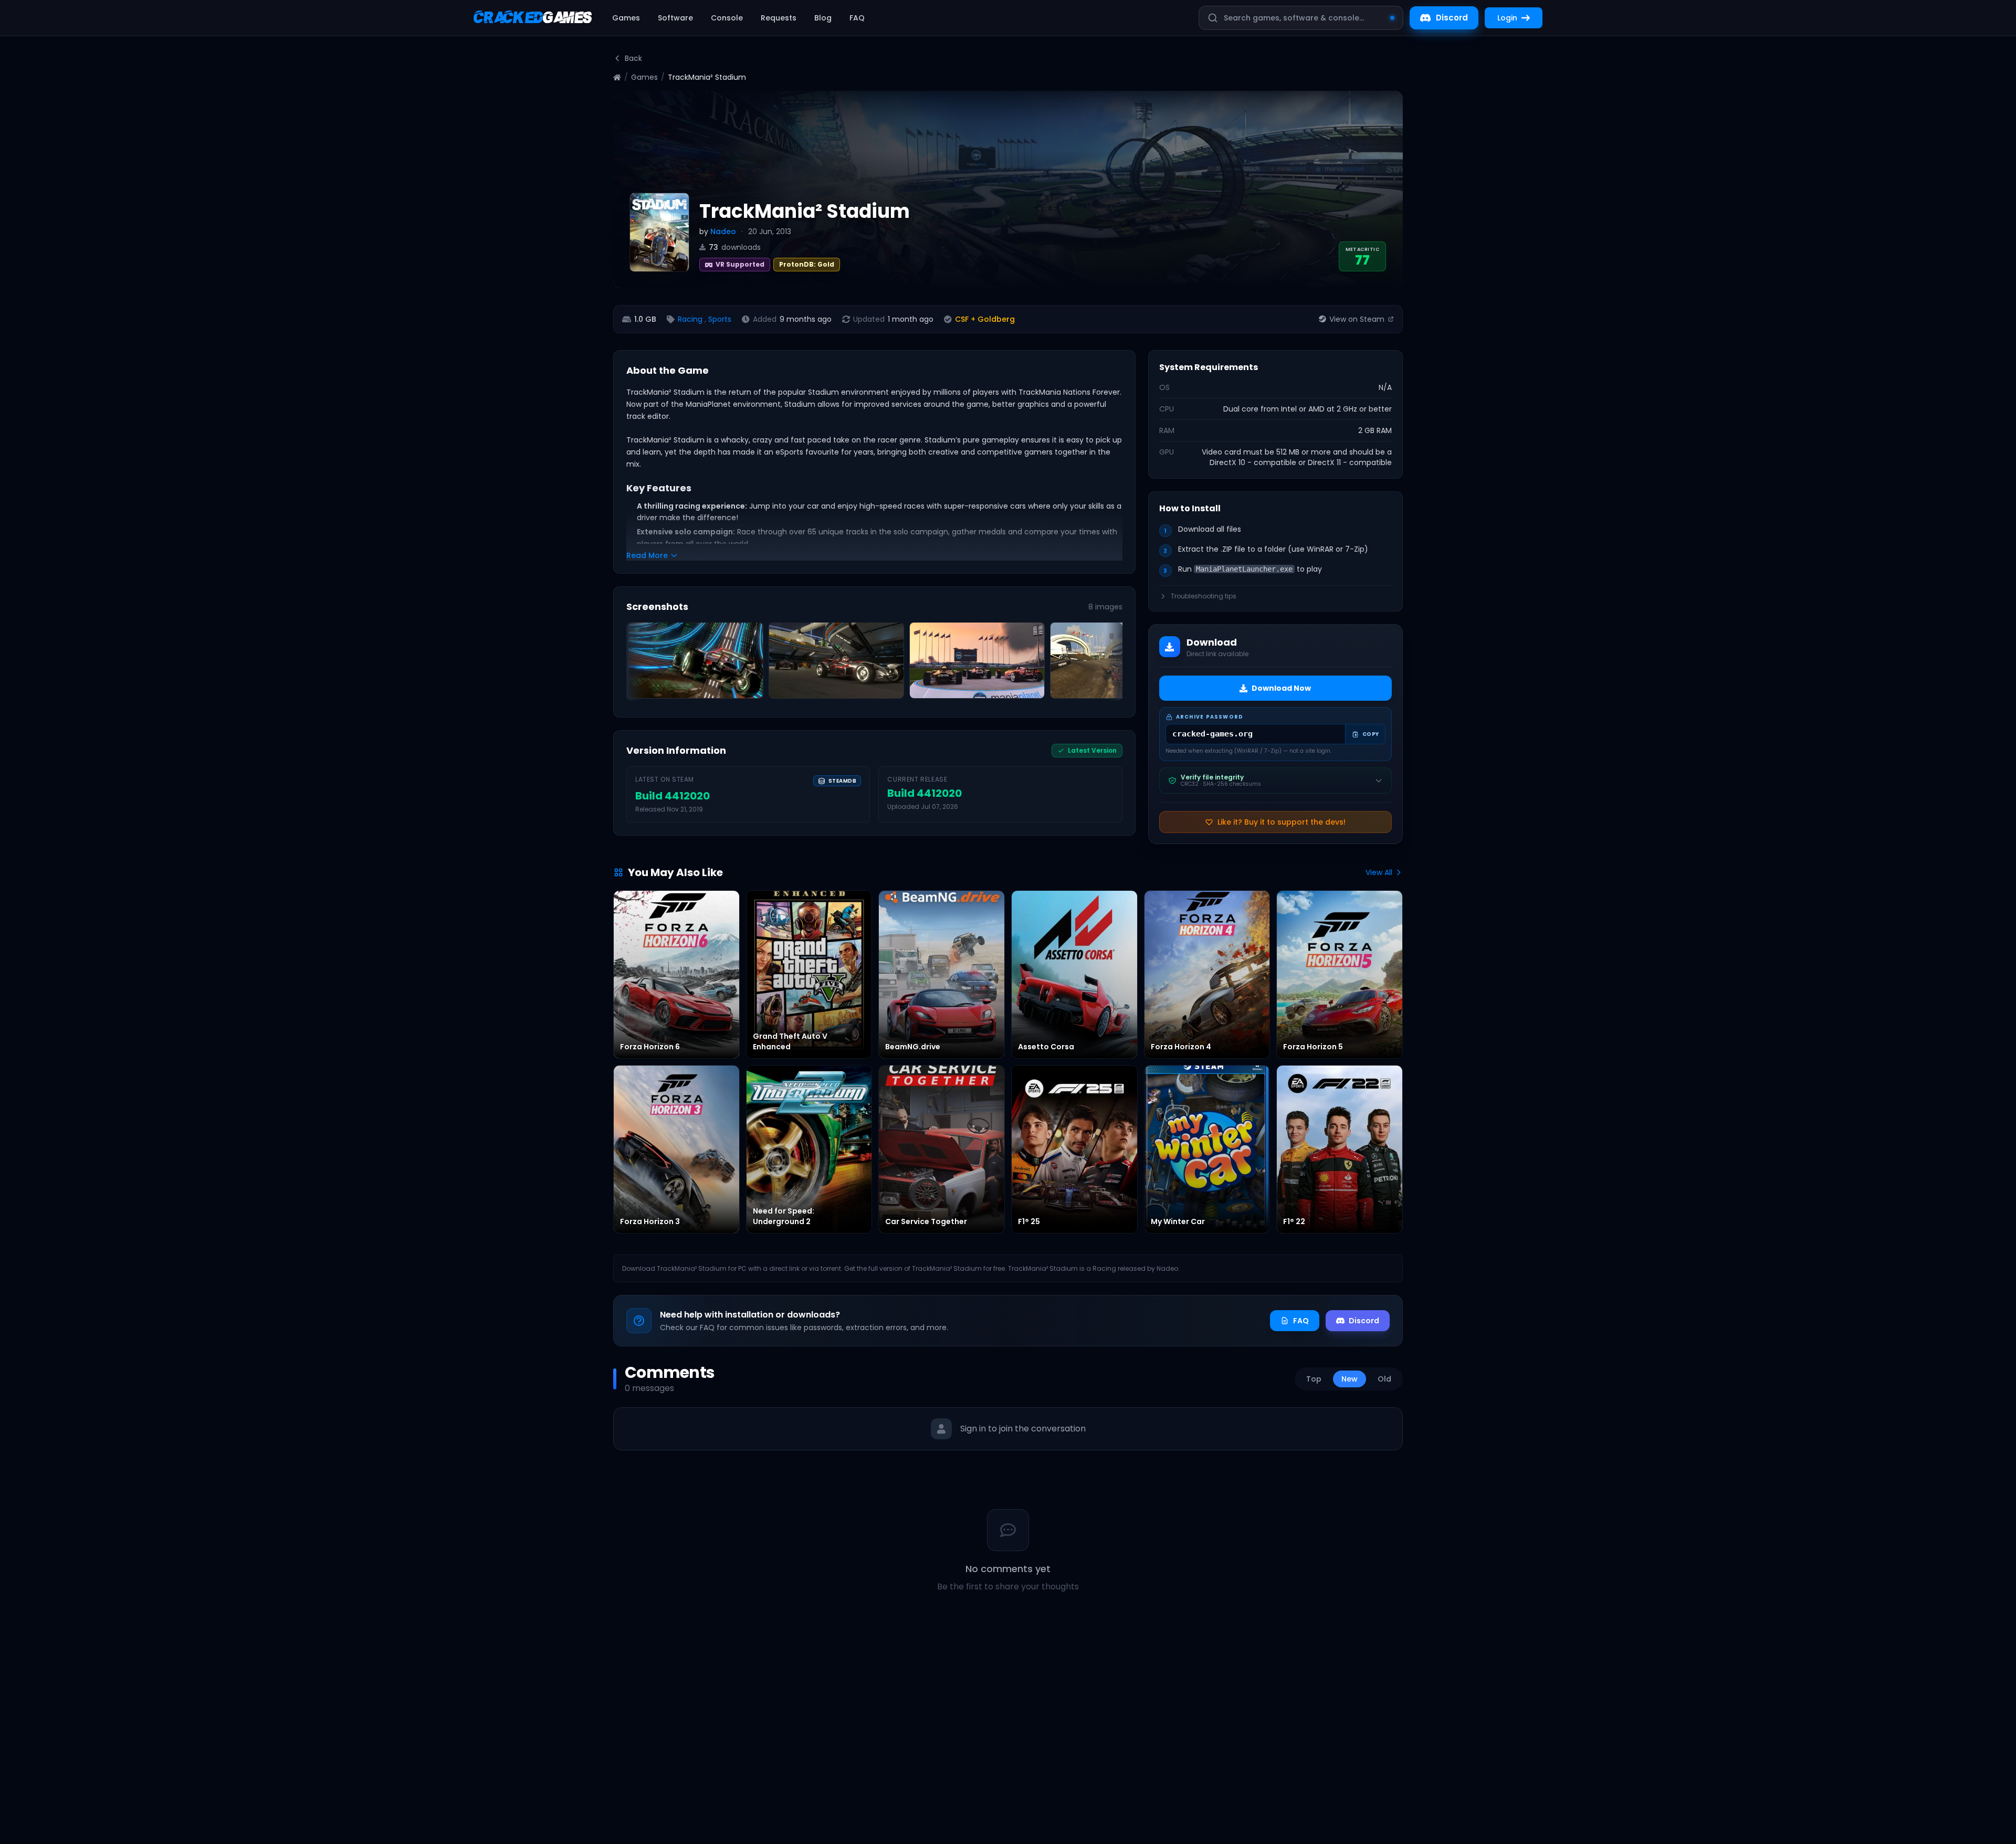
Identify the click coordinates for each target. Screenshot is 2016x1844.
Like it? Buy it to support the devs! (1282, 822)
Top (1314, 1379)
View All (1379, 872)
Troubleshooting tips (1204, 596)
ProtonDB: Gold (807, 264)
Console (727, 18)
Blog (823, 18)
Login (1507, 18)
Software (675, 18)
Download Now (1281, 688)
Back (633, 58)
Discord (1452, 18)
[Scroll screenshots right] (1111, 663)
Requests (779, 18)
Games (626, 18)
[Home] (617, 77)
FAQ (857, 18)
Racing (690, 319)
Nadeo (723, 231)
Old (1384, 1379)
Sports (720, 319)
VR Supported (740, 264)
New (1350, 1379)
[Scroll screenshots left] (638, 663)
